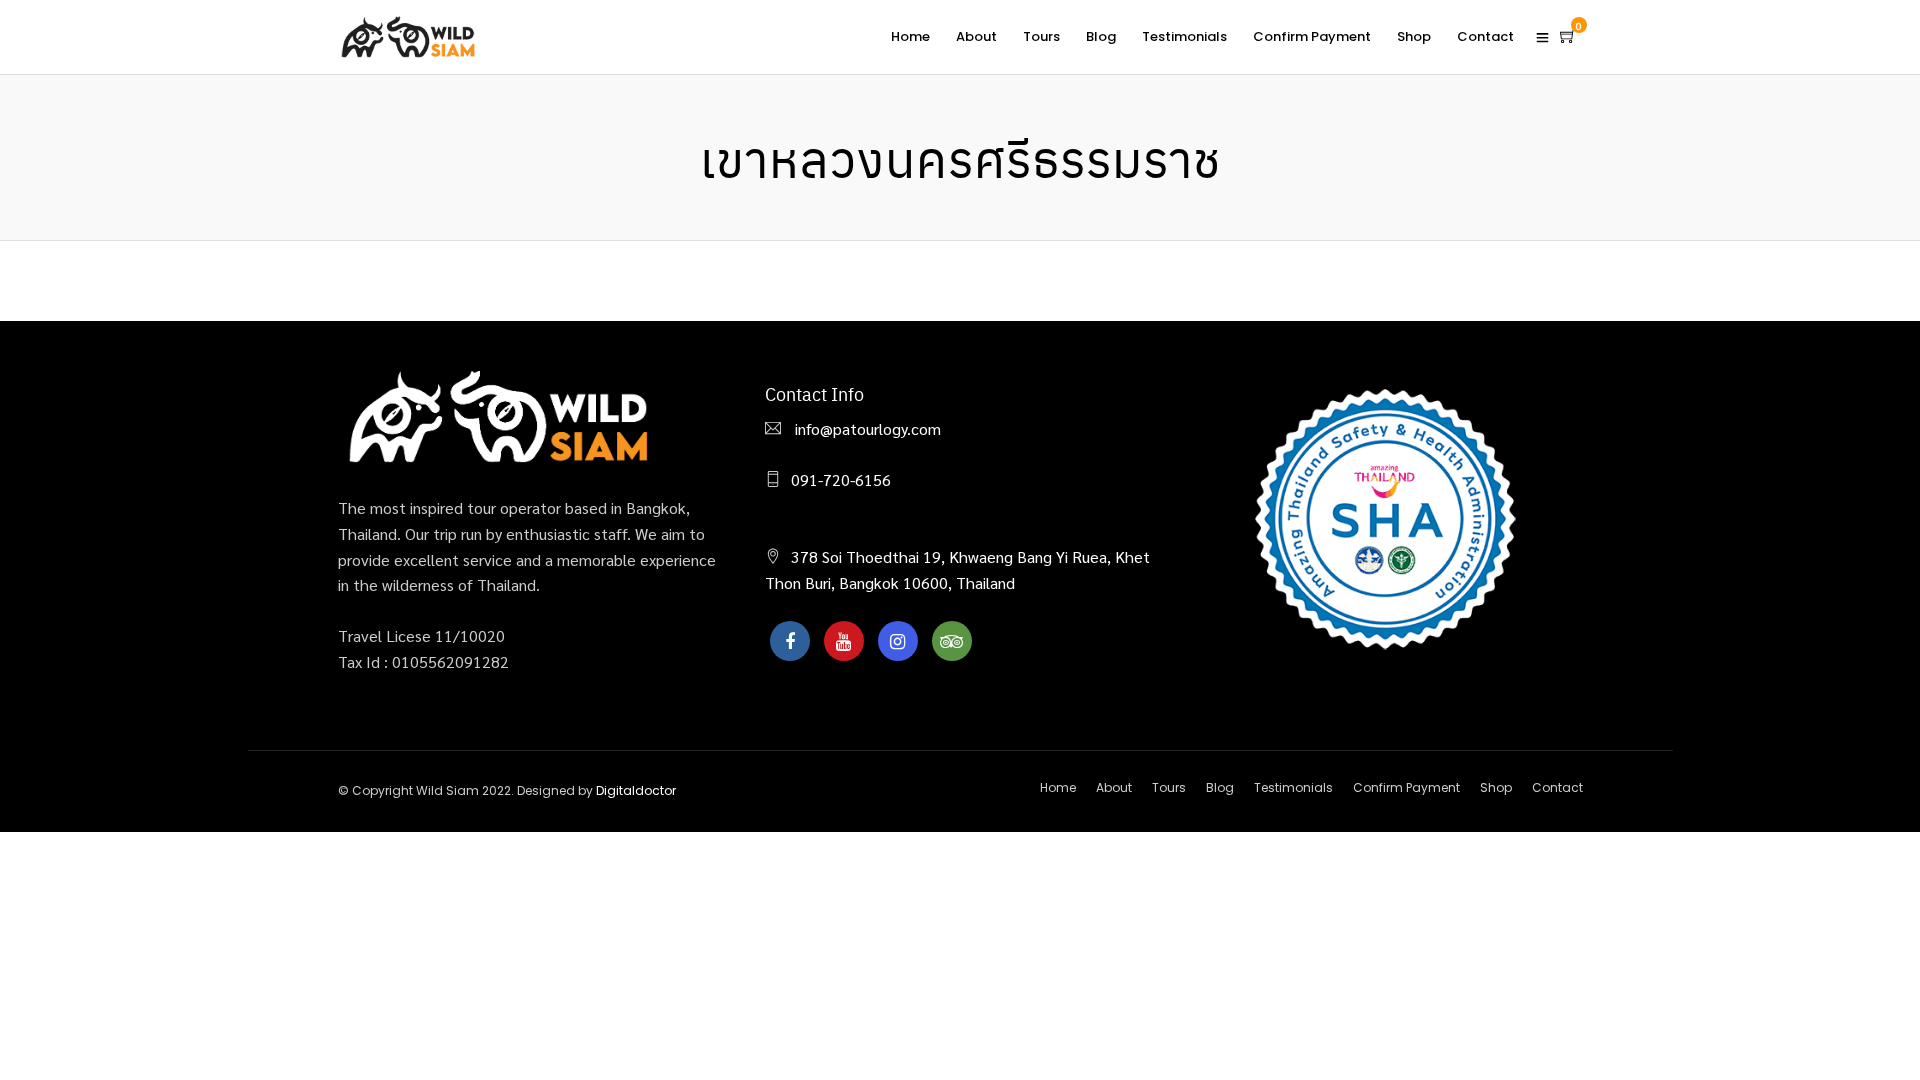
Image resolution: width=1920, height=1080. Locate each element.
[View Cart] (1568, 36)
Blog (1101, 36)
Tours (1041, 36)
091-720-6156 (841, 479)
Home (910, 36)
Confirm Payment (1312, 36)
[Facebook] (790, 641)
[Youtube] (844, 641)
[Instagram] (898, 641)
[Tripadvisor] (952, 641)
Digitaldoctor (636, 790)
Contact (1485, 36)
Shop (1414, 36)
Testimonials (1184, 36)
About (976, 36)
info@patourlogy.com (866, 428)
